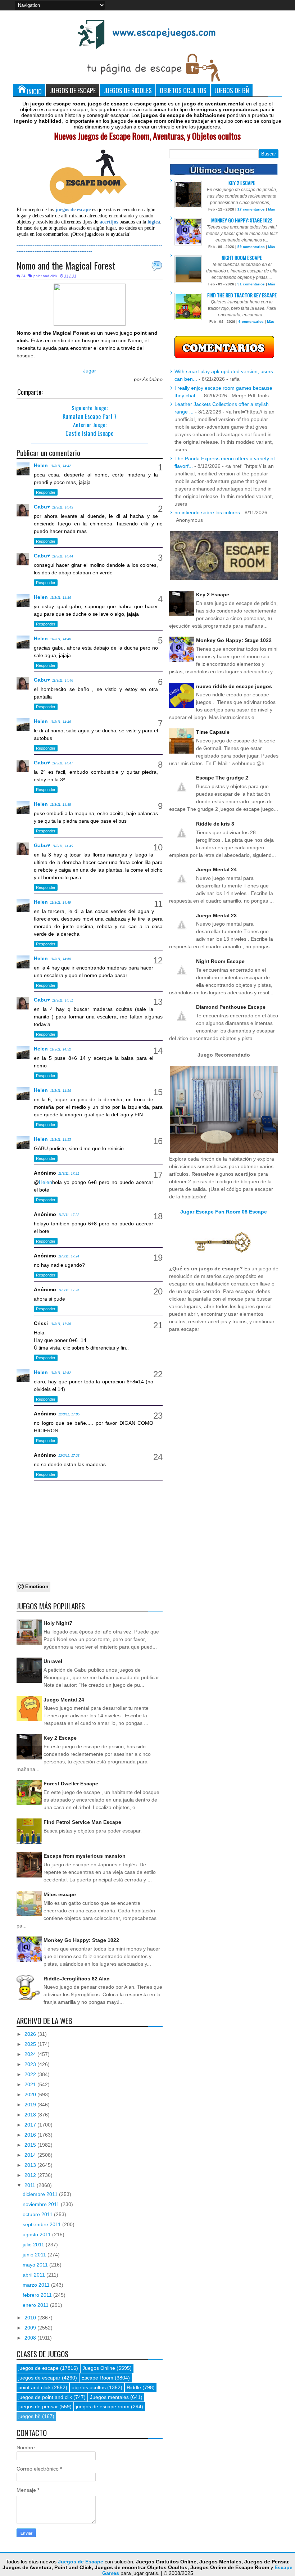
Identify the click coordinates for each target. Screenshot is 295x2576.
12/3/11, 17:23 (69, 1456)
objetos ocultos (89, 2387)
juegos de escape (38, 2368)
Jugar (90, 371)
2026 (31, 2034)
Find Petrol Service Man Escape (82, 1822)
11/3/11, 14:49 (63, 846)
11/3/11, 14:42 (60, 466)
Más (272, 209)
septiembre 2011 (42, 2224)
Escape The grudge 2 (222, 778)
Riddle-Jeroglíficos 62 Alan (77, 1979)
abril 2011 (35, 2275)
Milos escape (60, 1894)
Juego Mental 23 (216, 916)
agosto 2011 (37, 2234)
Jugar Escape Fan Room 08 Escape (224, 1212)
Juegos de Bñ (232, 90)
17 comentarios (251, 209)
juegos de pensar (38, 2406)
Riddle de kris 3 (215, 824)
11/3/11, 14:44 (63, 556)
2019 (31, 2105)
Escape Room (97, 2378)
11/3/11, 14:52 (60, 1049)
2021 (31, 2084)
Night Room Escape (242, 257)
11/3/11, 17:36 (60, 1324)
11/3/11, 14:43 (63, 507)
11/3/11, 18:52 (60, 1373)
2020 (31, 2094)
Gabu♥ (42, 507)
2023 (31, 2064)
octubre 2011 (38, 2214)
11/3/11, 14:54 (60, 1091)
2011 (31, 2185)
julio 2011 (34, 2245)
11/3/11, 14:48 (60, 805)
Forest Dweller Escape (71, 1784)
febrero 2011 (38, 2295)
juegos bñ (29, 2416)
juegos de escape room (103, 2406)
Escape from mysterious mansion (85, 1856)
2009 (31, 2328)
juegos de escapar (39, 2378)
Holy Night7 (58, 1623)
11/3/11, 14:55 (60, 1140)
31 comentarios (251, 284)
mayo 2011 (36, 2265)
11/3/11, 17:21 (69, 1174)
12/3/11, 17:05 (69, 1414)
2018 (31, 2115)
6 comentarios (251, 322)
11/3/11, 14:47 (63, 763)
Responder (46, 492)
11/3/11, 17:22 (69, 1215)
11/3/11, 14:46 (60, 639)
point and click (45, 276)
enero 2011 (36, 2305)
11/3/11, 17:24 (69, 1256)
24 (156, 265)
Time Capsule (213, 732)
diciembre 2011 (41, 2194)
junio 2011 (35, 2255)
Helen (41, 465)
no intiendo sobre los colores (207, 512)
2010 (31, 2318)
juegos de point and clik (45, 2397)
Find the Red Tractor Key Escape (242, 295)
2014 (31, 2155)
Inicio (34, 91)
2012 (31, 2175)
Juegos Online (99, 2368)
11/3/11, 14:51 (63, 1000)
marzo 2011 (37, 2285)
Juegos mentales (109, 2397)
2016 (31, 2135)
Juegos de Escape (73, 90)
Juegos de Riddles (128, 90)
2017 (31, 2125)
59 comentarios (251, 247)
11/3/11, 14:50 (60, 959)
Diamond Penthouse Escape (231, 1007)
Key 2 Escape (60, 1738)
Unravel (53, 1661)
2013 (31, 2165)
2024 (31, 2054)
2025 (31, 2044)
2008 (31, 2338)
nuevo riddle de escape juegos (234, 686)
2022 (31, 2074)
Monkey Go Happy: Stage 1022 (81, 1940)
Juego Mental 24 (64, 1700)
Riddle (134, 2387)
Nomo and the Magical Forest (66, 265)
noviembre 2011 (42, 2204)
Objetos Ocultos (183, 90)
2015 (31, 2145)
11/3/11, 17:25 (69, 1290)
